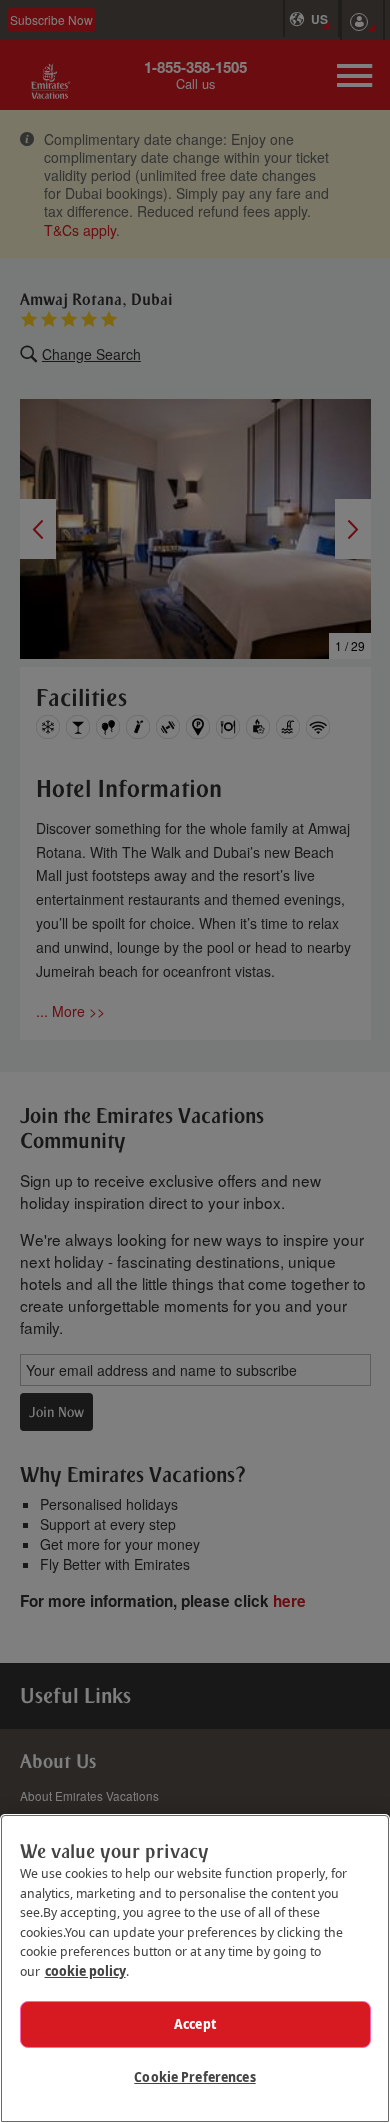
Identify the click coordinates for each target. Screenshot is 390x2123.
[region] (195, 1968)
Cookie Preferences (194, 2077)
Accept (195, 2024)
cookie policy (85, 1971)
